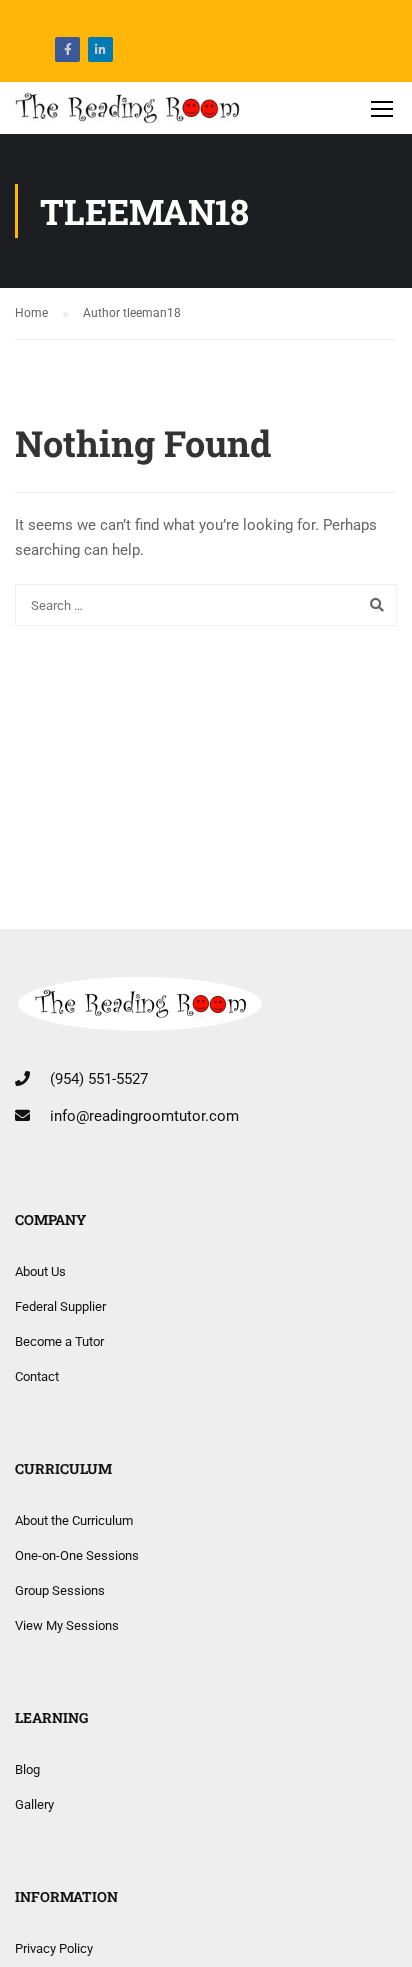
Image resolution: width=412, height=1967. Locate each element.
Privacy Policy (54, 1948)
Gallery (34, 1804)
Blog (27, 1769)
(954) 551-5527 (99, 1079)
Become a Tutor (59, 1341)
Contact (37, 1376)
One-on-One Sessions (77, 1555)
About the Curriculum (74, 1520)
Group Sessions (60, 1590)
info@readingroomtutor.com (144, 1116)
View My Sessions (67, 1625)
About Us (40, 1271)
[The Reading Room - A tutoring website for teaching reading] (127, 113)
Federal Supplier (60, 1306)
